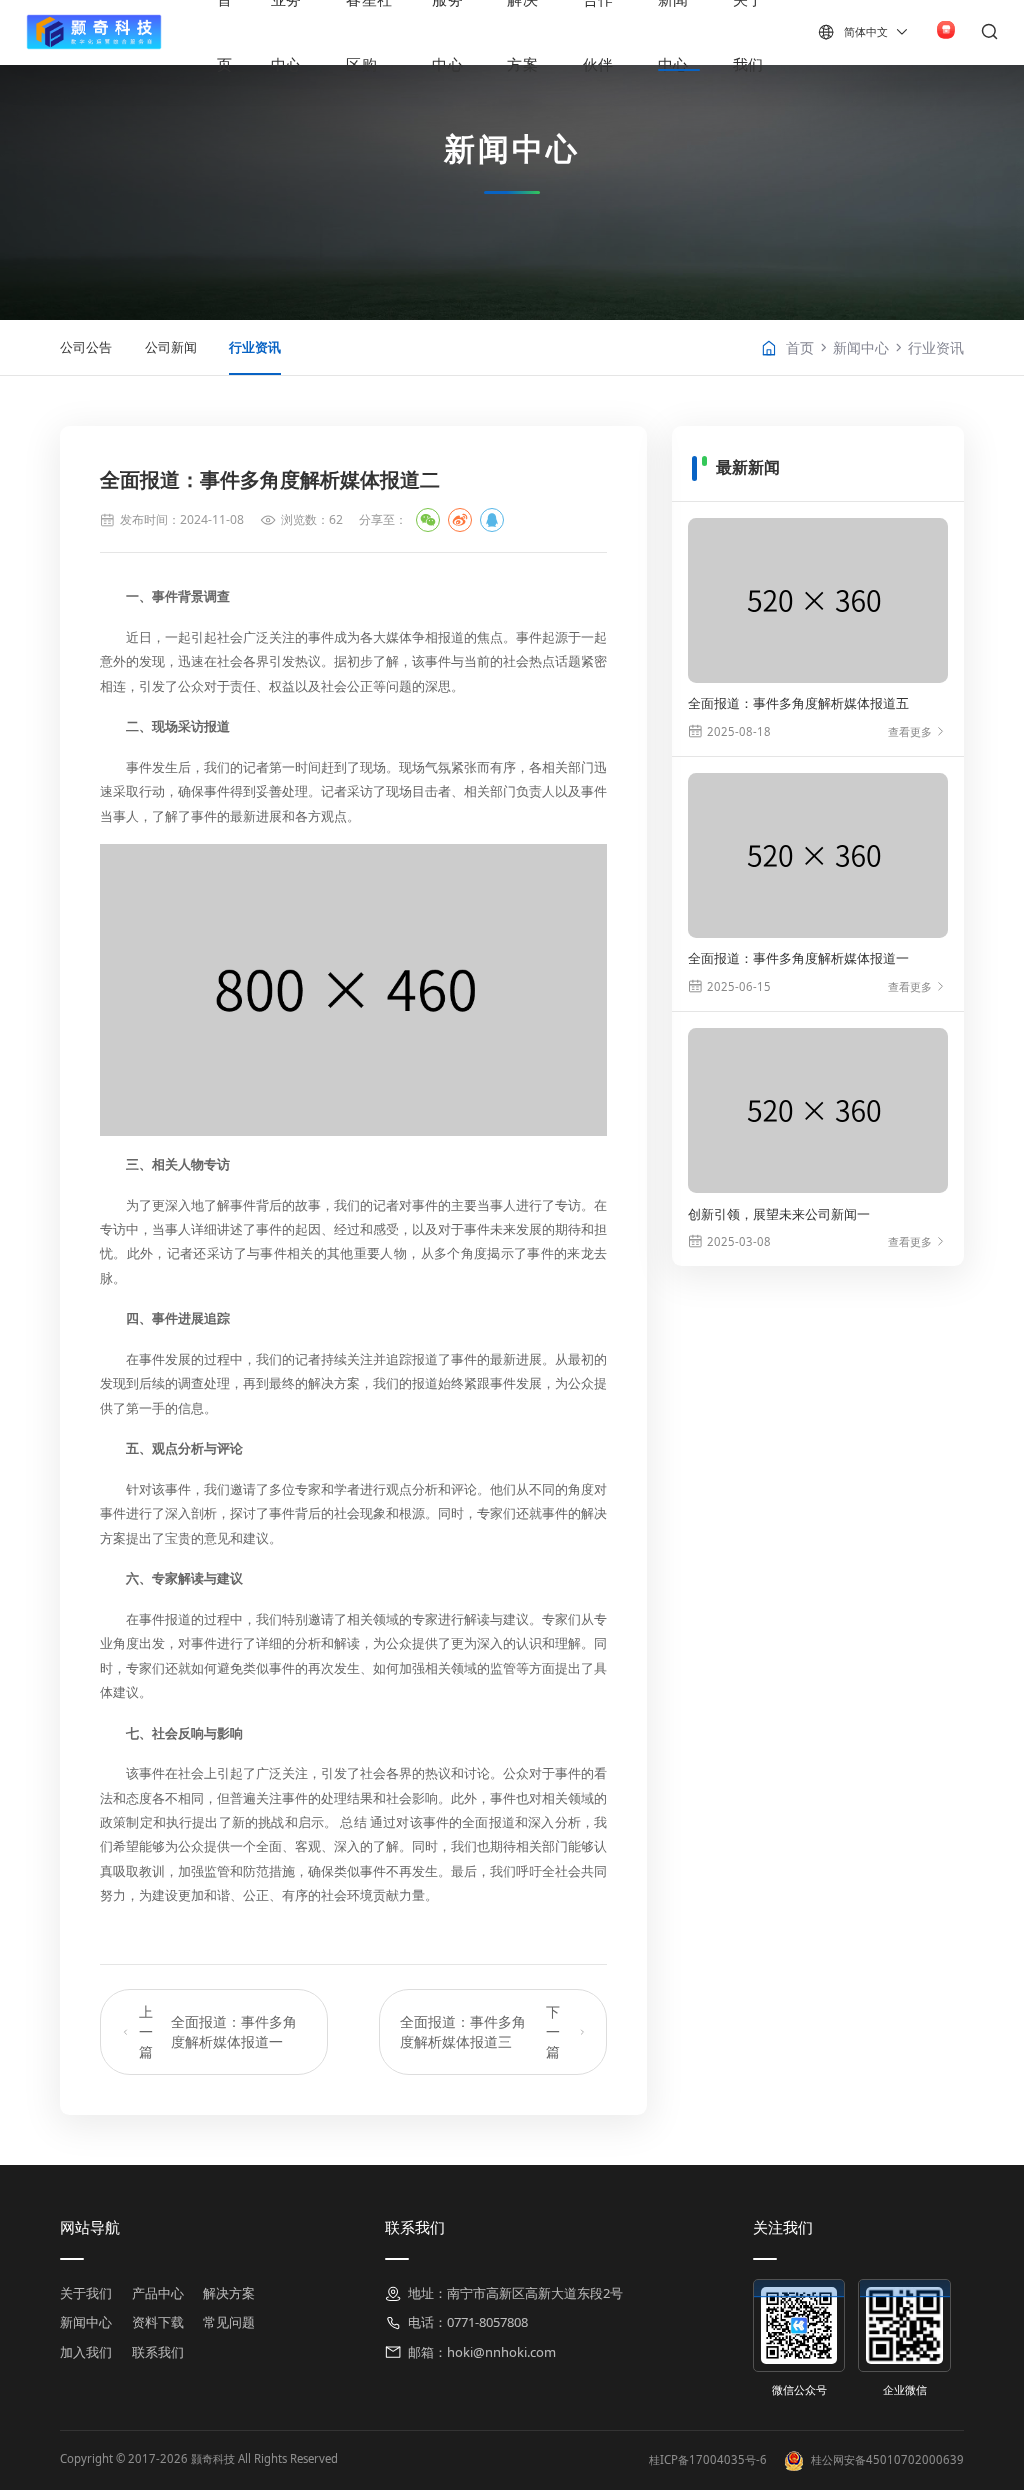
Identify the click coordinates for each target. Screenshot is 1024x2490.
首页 (800, 347)
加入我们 (86, 2352)
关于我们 (86, 2293)
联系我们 (158, 2352)
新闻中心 (861, 347)
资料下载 (158, 2322)
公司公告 (86, 347)
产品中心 (158, 2293)
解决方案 (229, 2293)
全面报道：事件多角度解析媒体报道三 (480, 2031)
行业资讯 (255, 347)
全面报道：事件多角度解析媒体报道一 (218, 2031)
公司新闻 (171, 347)
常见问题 (229, 2322)
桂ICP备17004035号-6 (709, 2459)
